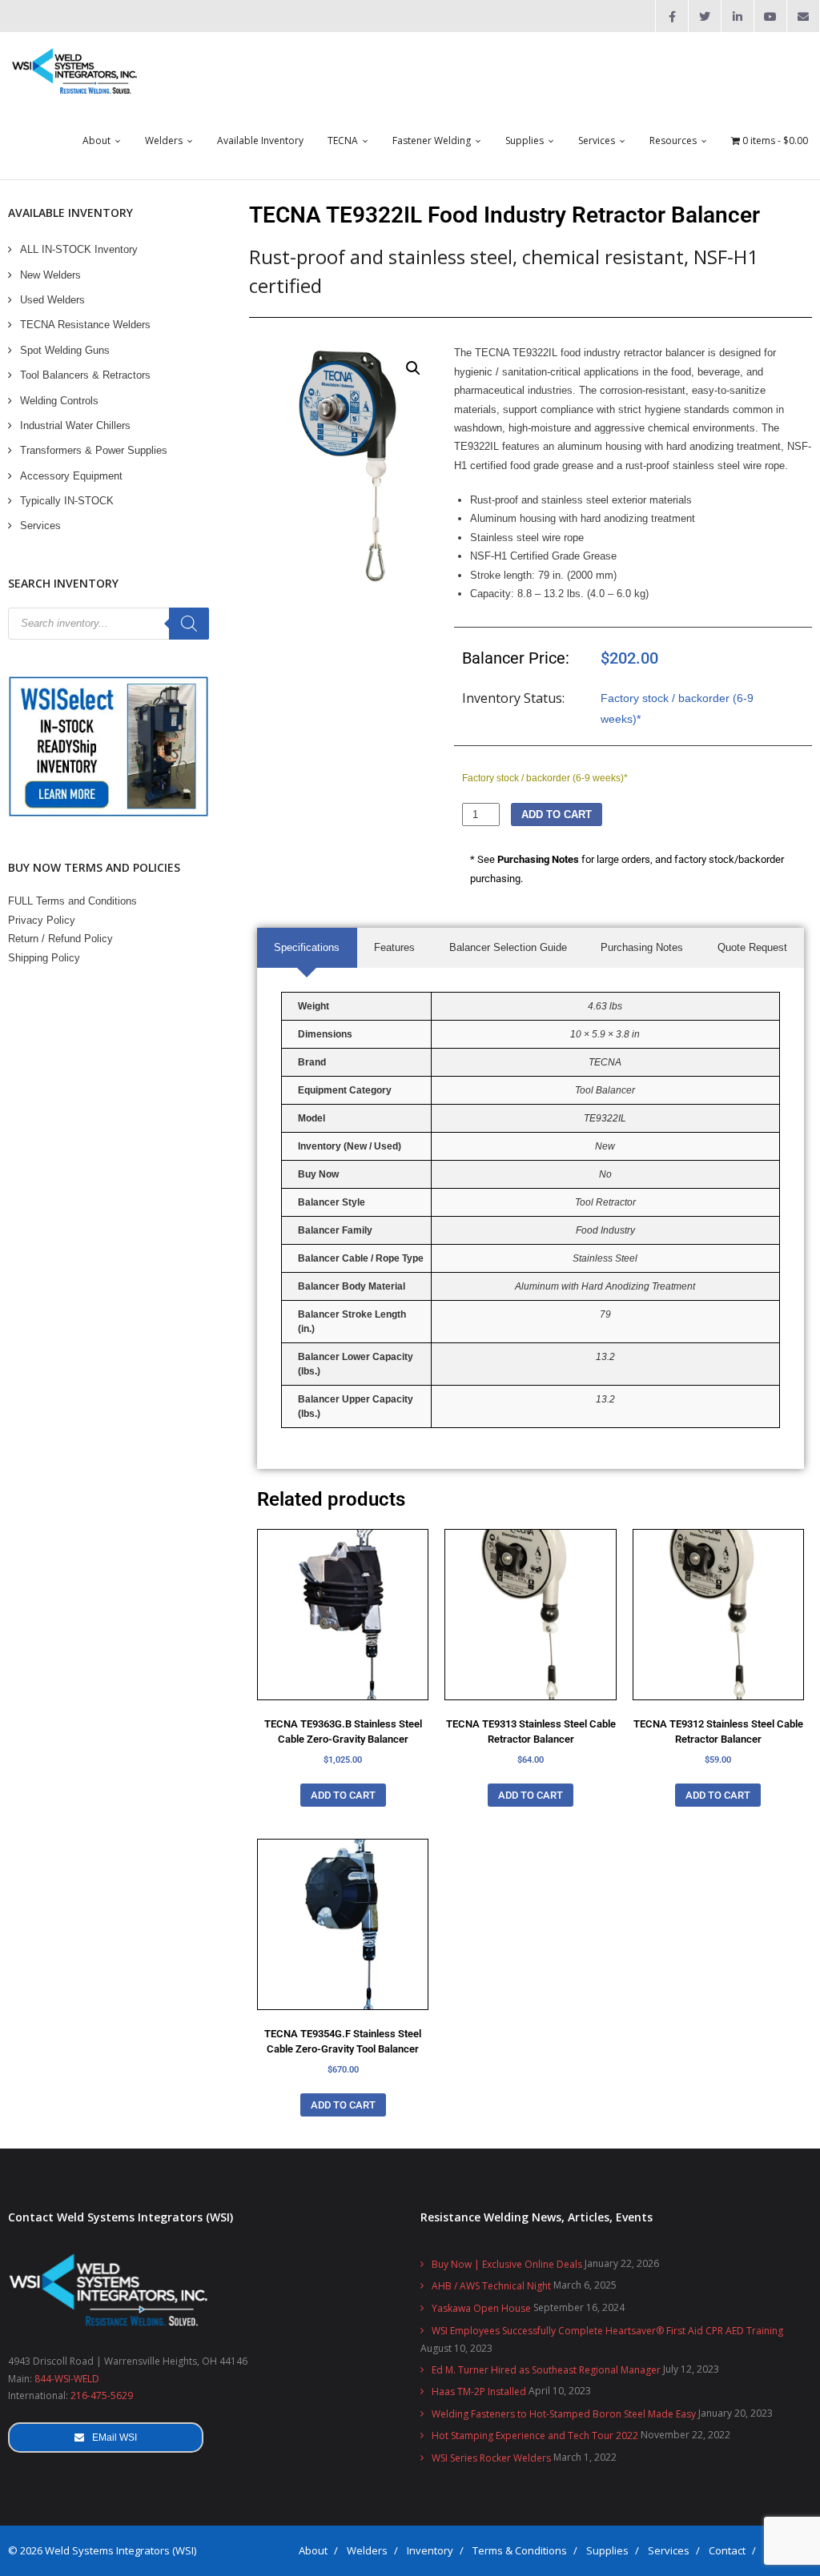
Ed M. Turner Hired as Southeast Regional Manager (546, 2370)
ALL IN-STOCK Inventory (79, 249)
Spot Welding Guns (65, 350)
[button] (413, 368)
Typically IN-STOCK (67, 501)
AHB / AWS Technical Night (491, 2286)
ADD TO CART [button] (343, 1795)
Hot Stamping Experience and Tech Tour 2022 (535, 2436)
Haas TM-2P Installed (479, 2391)
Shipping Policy (44, 958)
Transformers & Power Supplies (94, 450)
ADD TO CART (557, 815)
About (313, 2550)
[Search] (189, 624)
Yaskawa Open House (481, 2308)
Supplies (607, 2550)
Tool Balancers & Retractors (85, 375)
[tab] (307, 947)
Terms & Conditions (520, 2550)
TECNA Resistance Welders (85, 325)
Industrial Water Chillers (75, 425)
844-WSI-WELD (67, 2379)
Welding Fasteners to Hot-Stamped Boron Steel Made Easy (564, 2414)
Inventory (430, 2550)
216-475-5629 (102, 2395)
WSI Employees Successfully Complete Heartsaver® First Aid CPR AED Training (607, 2331)
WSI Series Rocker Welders (491, 2458)
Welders (367, 2550)
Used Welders (52, 300)
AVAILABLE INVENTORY (70, 213)
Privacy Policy (42, 920)
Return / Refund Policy (60, 939)
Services (40, 526)
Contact (727, 2550)
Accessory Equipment (71, 476)
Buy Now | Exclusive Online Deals (507, 2264)
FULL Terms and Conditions (72, 901)
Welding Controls (59, 401)
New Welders (50, 275)
